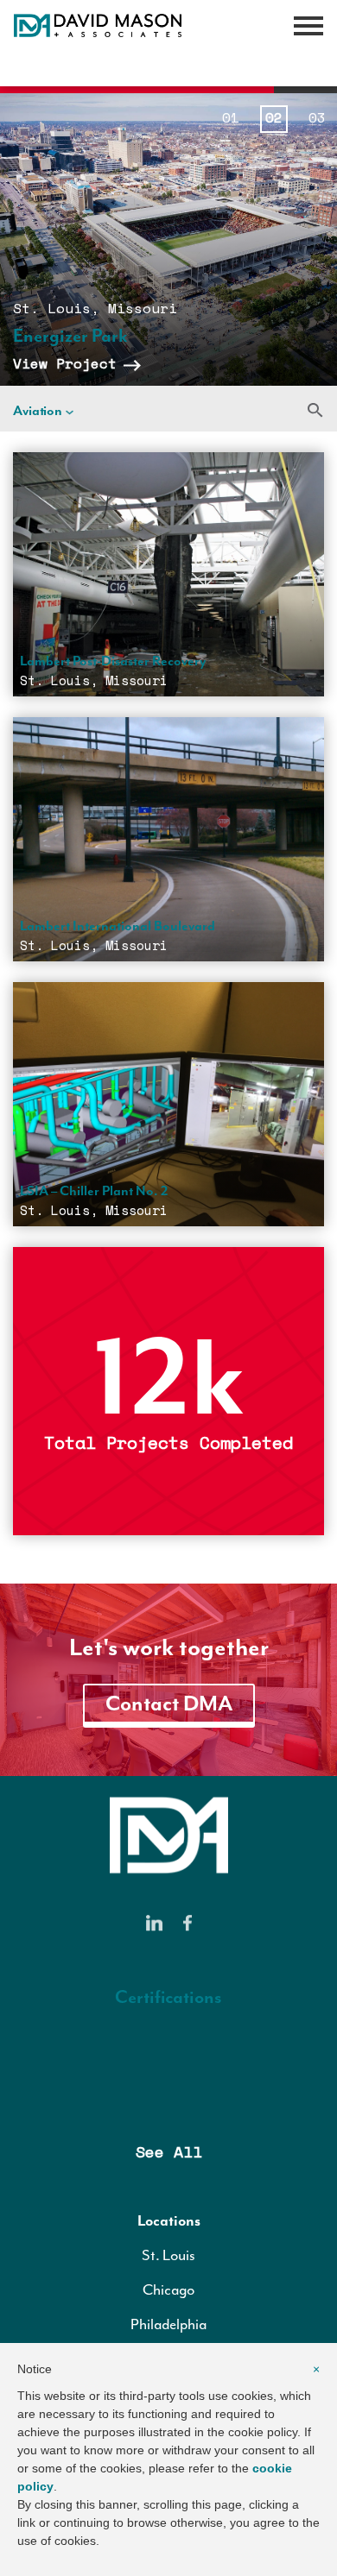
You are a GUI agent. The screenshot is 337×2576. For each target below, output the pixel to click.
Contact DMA (169, 1704)
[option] (168, 239)
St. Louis (168, 2255)
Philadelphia (168, 2324)
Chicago (168, 2289)
